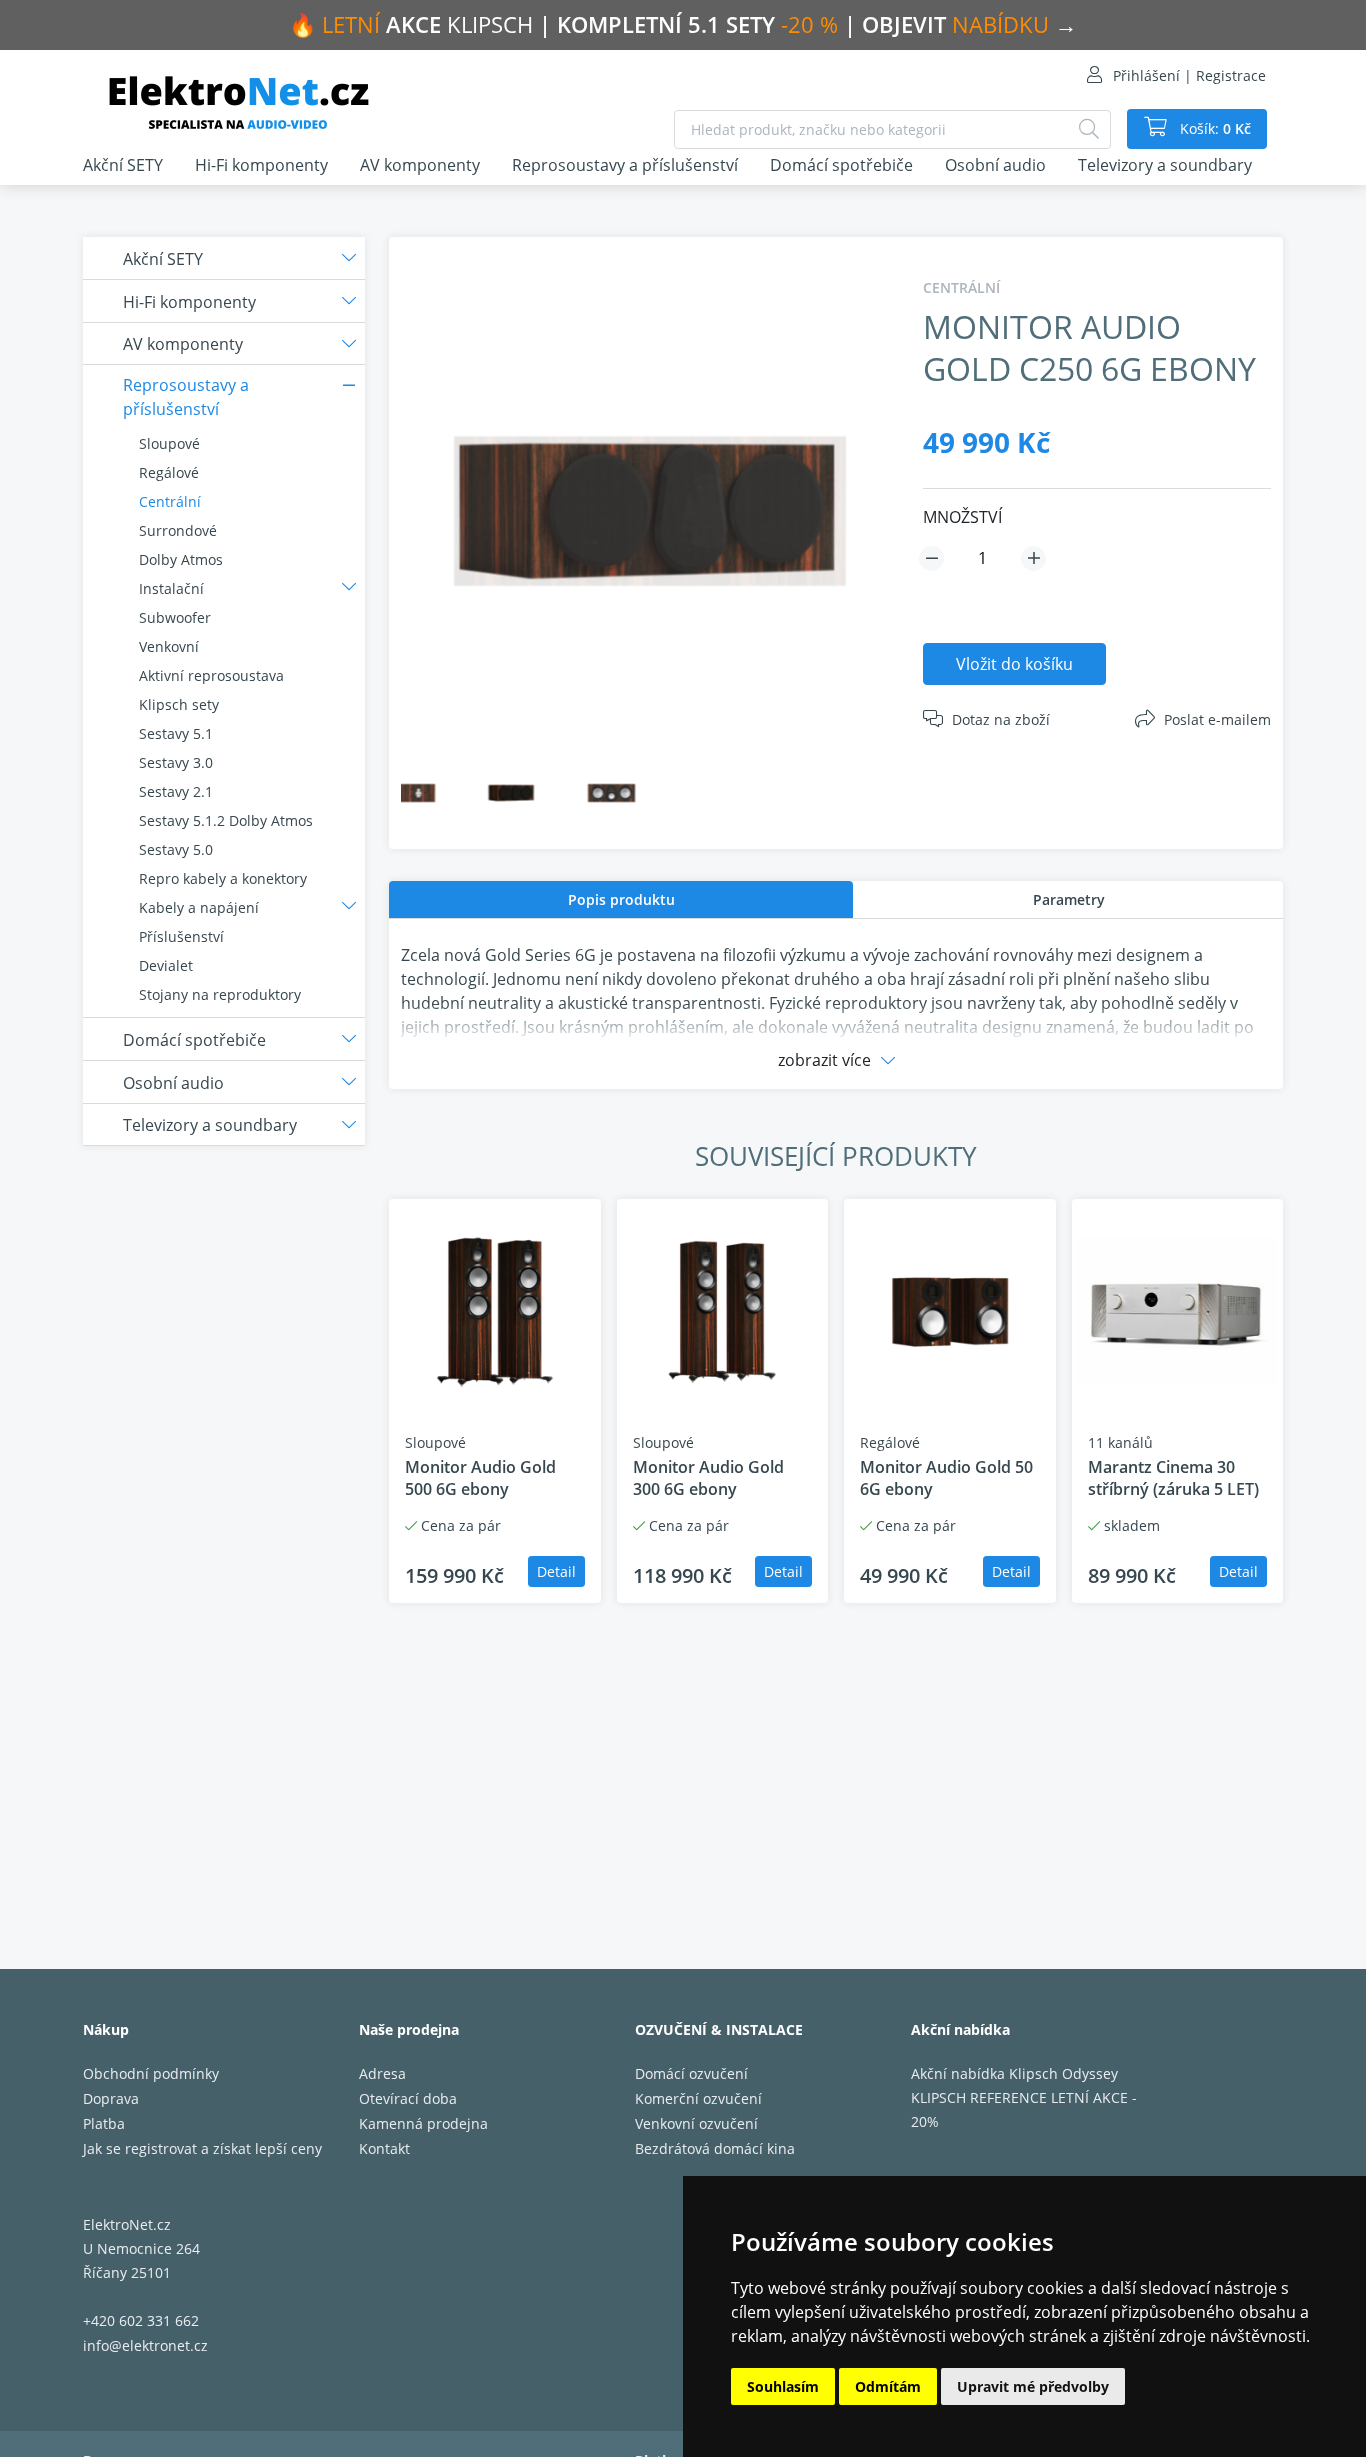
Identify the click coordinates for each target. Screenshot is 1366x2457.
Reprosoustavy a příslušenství (625, 165)
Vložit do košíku (1014, 664)
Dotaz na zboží (1001, 719)
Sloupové (169, 443)
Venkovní (169, 646)
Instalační (171, 588)
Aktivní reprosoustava (211, 675)
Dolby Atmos (181, 559)
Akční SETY (123, 165)
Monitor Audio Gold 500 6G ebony (480, 1478)
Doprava (111, 2098)
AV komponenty (420, 165)
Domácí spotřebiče (841, 165)
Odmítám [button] (888, 2386)
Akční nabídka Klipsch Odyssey (1014, 2073)
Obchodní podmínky (151, 2073)
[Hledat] (1089, 129)
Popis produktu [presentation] (621, 899)
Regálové (169, 472)
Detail (556, 1571)
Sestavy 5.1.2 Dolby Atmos (226, 820)
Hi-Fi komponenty (261, 165)
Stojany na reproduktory (220, 994)
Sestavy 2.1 (176, 791)
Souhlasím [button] (783, 2386)
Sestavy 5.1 (176, 733)
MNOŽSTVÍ (962, 517)
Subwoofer (175, 617)
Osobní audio (995, 165)
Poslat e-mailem (1217, 719)
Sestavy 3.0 (176, 762)
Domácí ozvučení (691, 2073)
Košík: (1213, 128)
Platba (104, 2123)
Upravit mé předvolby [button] (1033, 2386)
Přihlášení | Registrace (1189, 75)
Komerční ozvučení (698, 2098)
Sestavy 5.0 (176, 849)
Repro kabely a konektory (223, 878)
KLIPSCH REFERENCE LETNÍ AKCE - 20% (1024, 2109)
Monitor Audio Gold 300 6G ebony (708, 1478)
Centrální (170, 501)
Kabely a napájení (199, 907)
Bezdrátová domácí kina (715, 2148)
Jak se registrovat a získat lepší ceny (202, 2148)
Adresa (382, 2073)
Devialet (166, 965)
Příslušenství (181, 936)
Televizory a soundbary (1165, 165)
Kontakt (384, 2148)
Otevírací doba (408, 2098)
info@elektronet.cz (145, 2345)
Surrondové (178, 530)
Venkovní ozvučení (696, 2123)
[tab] (621, 899)
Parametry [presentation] (1069, 899)
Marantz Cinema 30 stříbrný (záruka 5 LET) (1173, 1478)
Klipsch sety (179, 704)
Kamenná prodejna (423, 2123)
